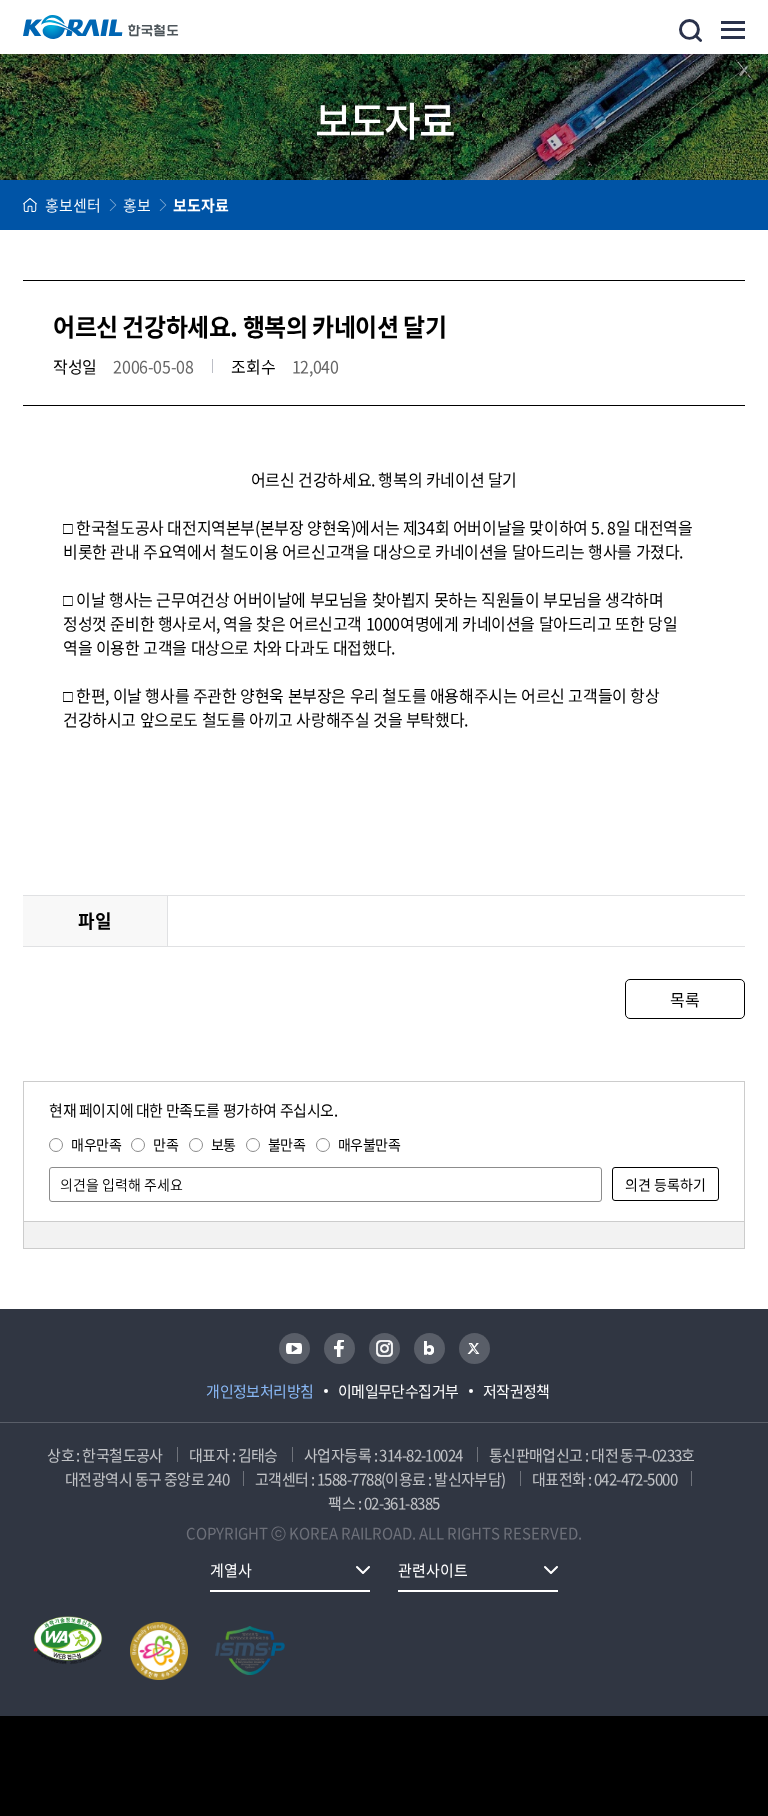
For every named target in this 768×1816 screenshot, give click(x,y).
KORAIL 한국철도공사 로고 (101, 27)
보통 (223, 1144)
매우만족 (96, 1144)
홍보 (137, 205)
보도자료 (201, 205)
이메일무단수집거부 (398, 1391)
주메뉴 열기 (733, 30)
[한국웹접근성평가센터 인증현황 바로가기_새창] (68, 1651)
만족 (165, 1144)
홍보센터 (73, 205)
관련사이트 (433, 1570)
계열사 (231, 1570)
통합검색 (690, 30)
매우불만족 (369, 1144)
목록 (684, 999)
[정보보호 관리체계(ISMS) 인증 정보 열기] (250, 1651)
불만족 (287, 1144)
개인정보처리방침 (260, 1391)
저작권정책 (516, 1391)
